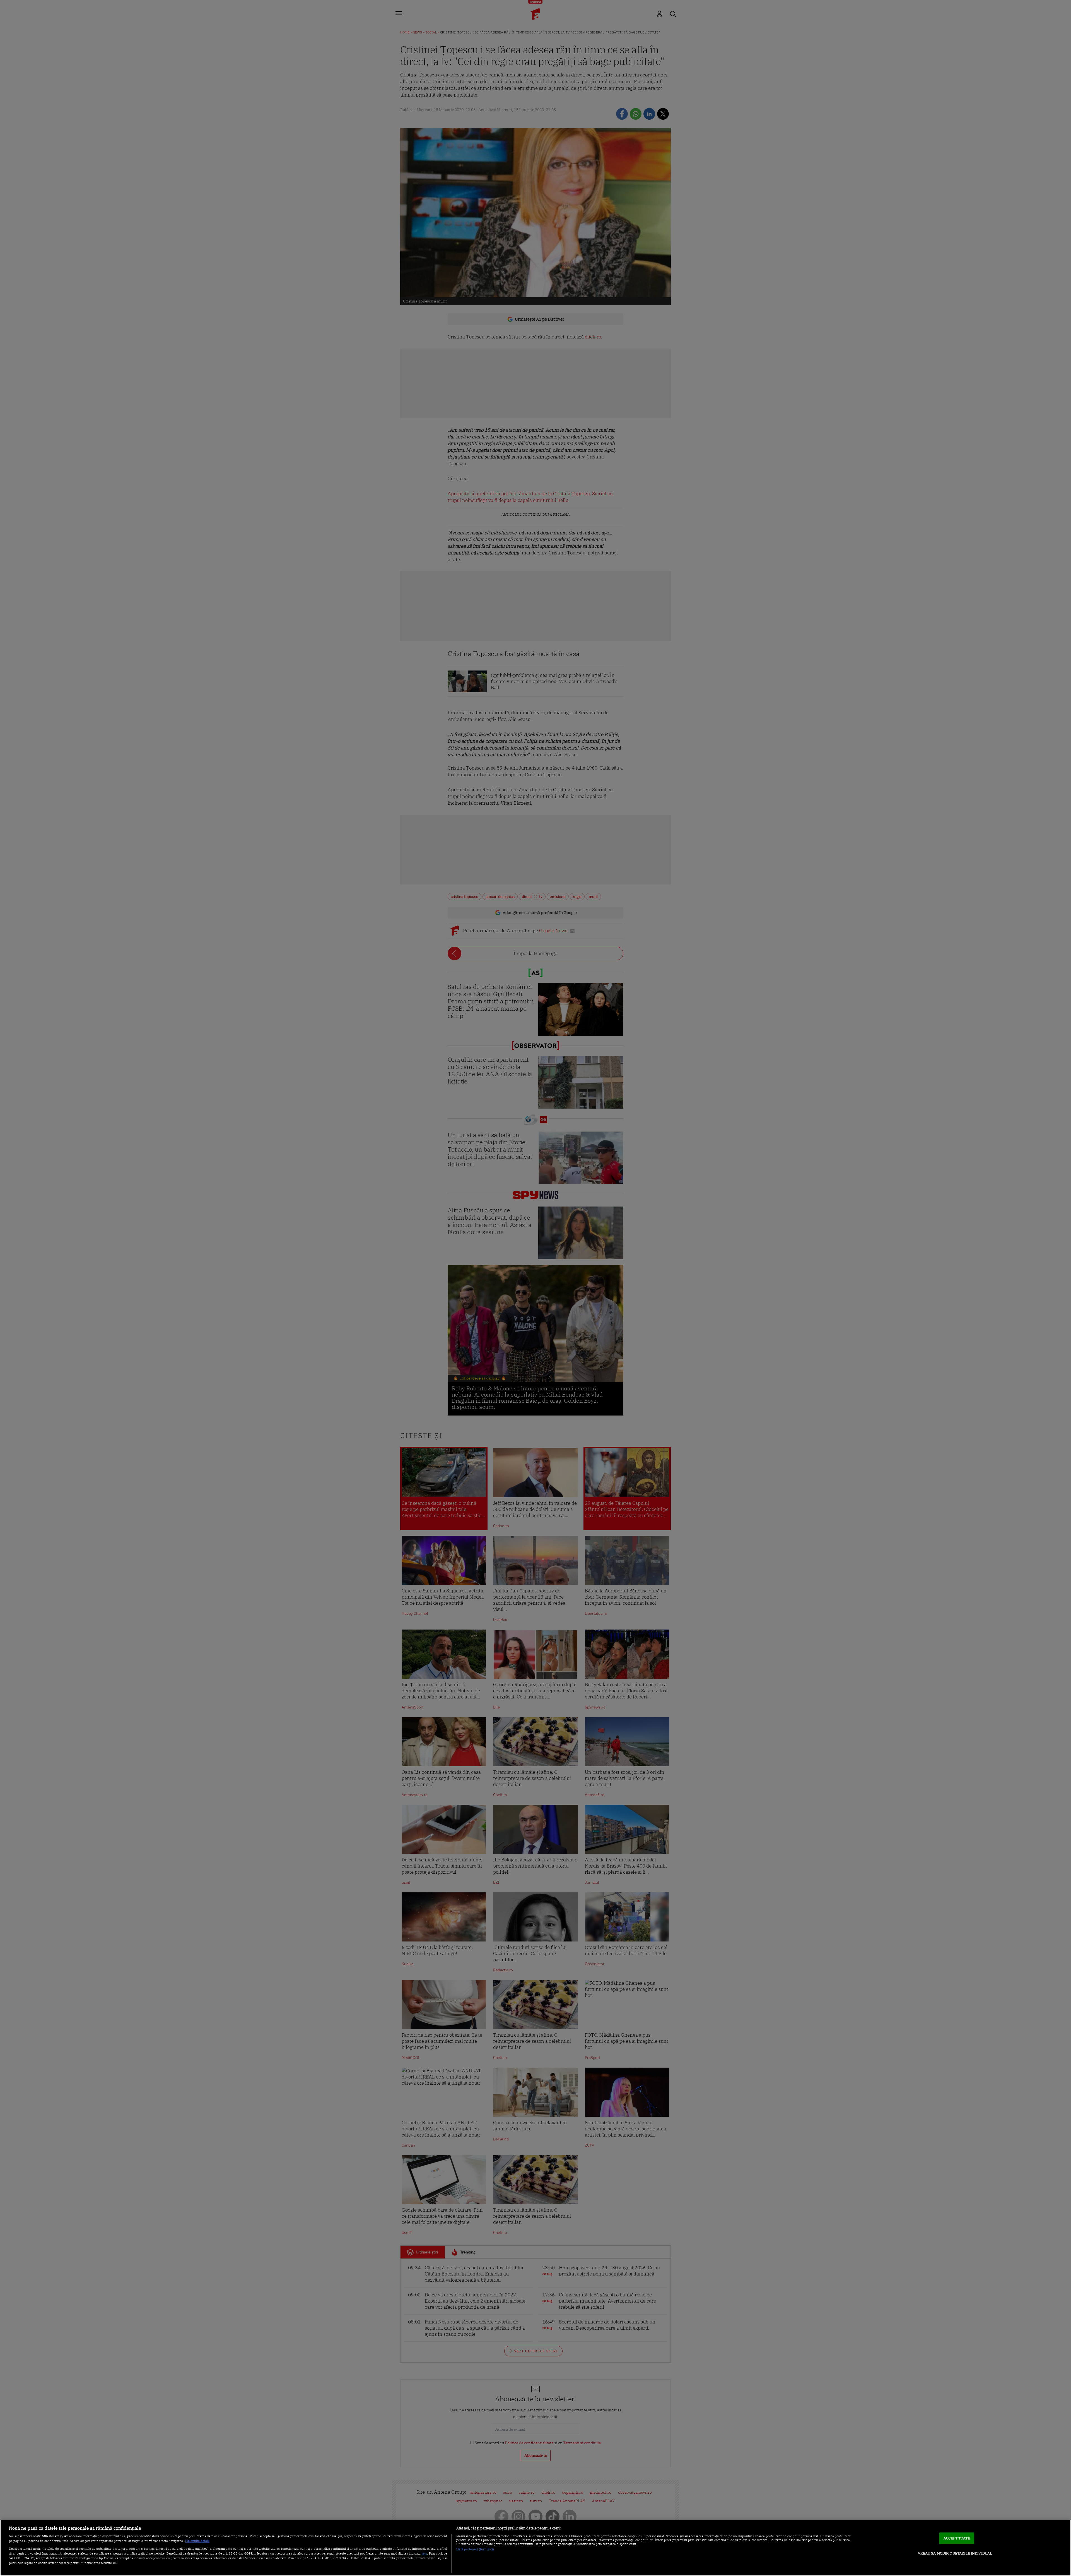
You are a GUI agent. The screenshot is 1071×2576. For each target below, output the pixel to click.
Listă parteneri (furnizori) (475, 2549)
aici (424, 2553)
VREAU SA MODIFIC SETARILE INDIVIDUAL (955, 2553)
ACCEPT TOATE (957, 2538)
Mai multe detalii (197, 2541)
